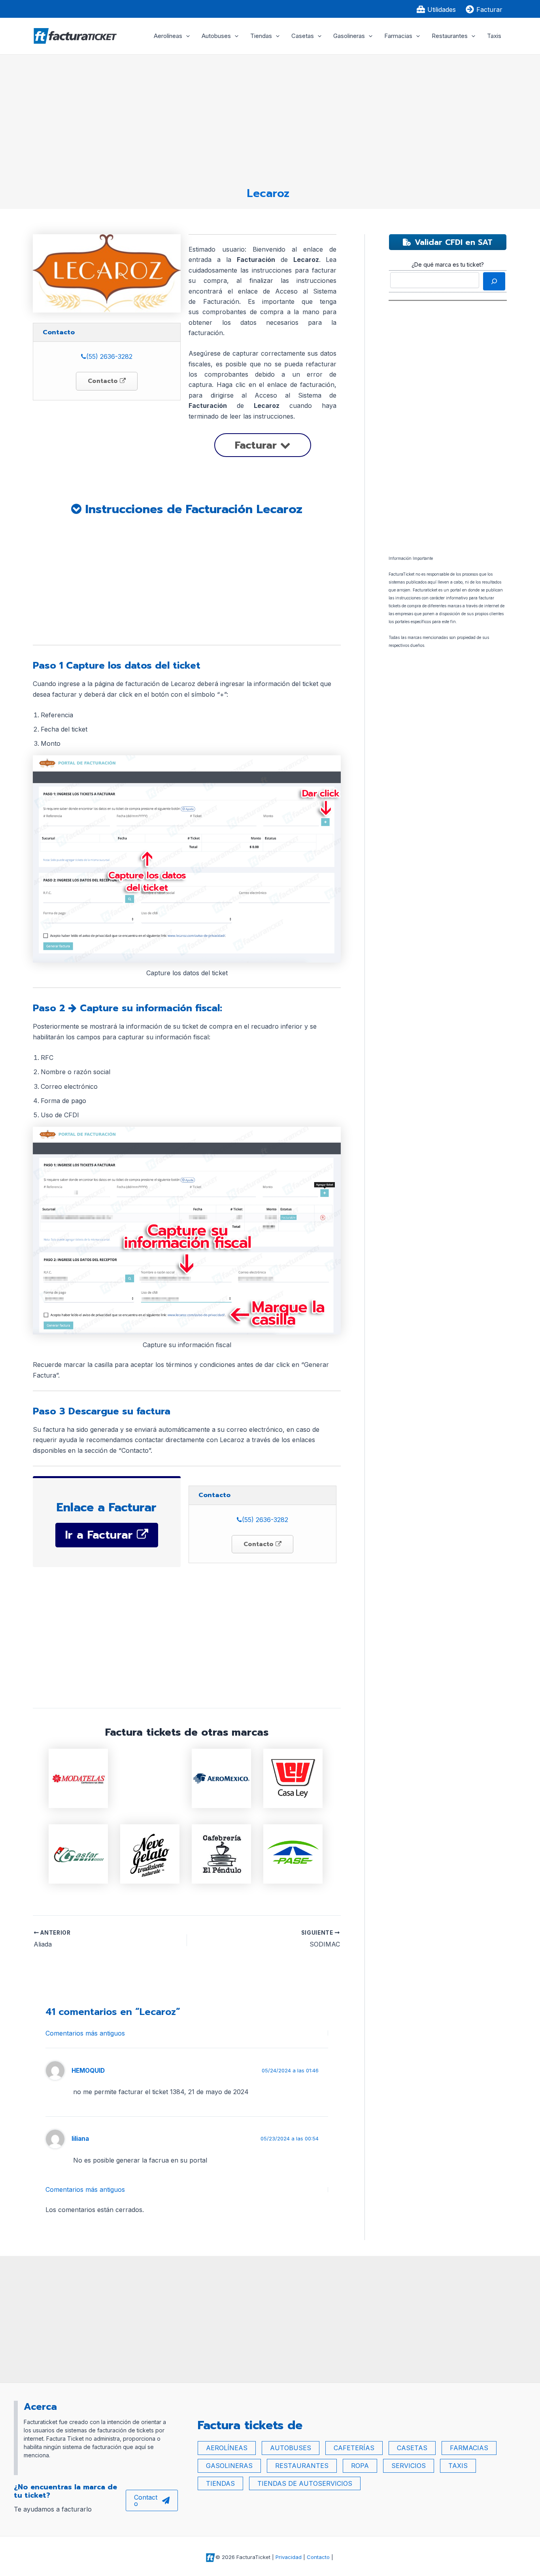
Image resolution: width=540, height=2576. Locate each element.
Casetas (303, 36)
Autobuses (216, 36)
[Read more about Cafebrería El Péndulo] (221, 1853)
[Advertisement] (268, 117)
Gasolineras (349, 36)
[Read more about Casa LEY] (293, 1778)
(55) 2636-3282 (109, 356)
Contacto (104, 381)
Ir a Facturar (101, 1535)
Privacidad (289, 2557)
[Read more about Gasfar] (78, 1853)
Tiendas (261, 36)
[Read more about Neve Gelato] (150, 1853)
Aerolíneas (168, 36)
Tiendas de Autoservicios (305, 2483)
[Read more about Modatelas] (78, 1778)
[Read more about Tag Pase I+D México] (293, 1853)
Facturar (258, 445)
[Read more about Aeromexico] (221, 1778)
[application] (186, 36)
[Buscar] (494, 281)
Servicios (409, 2466)
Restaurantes (450, 36)
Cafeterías (354, 2448)
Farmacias (398, 36)
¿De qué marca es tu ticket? (448, 264)
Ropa (360, 2466)
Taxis (494, 36)
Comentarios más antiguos (85, 2033)
